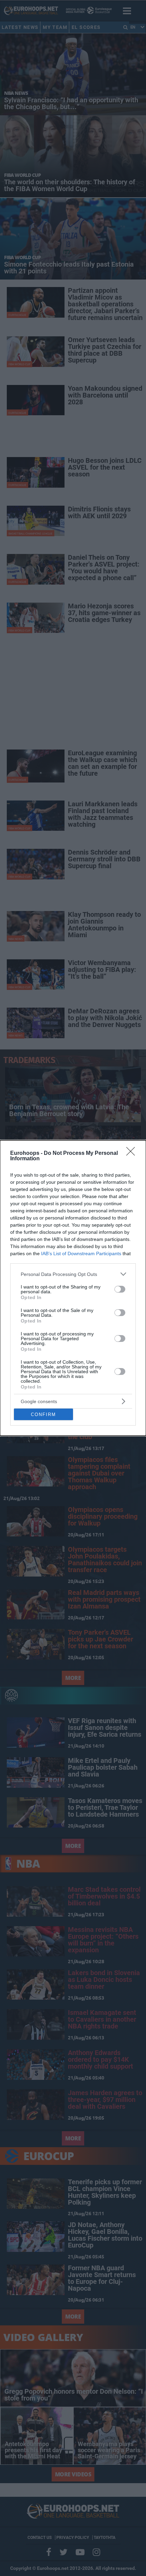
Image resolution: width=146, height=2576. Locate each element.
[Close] (133, 1154)
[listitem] (73, 1274)
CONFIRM (43, 1415)
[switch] (120, 1289)
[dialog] (73, 1288)
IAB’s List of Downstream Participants (81, 1253)
